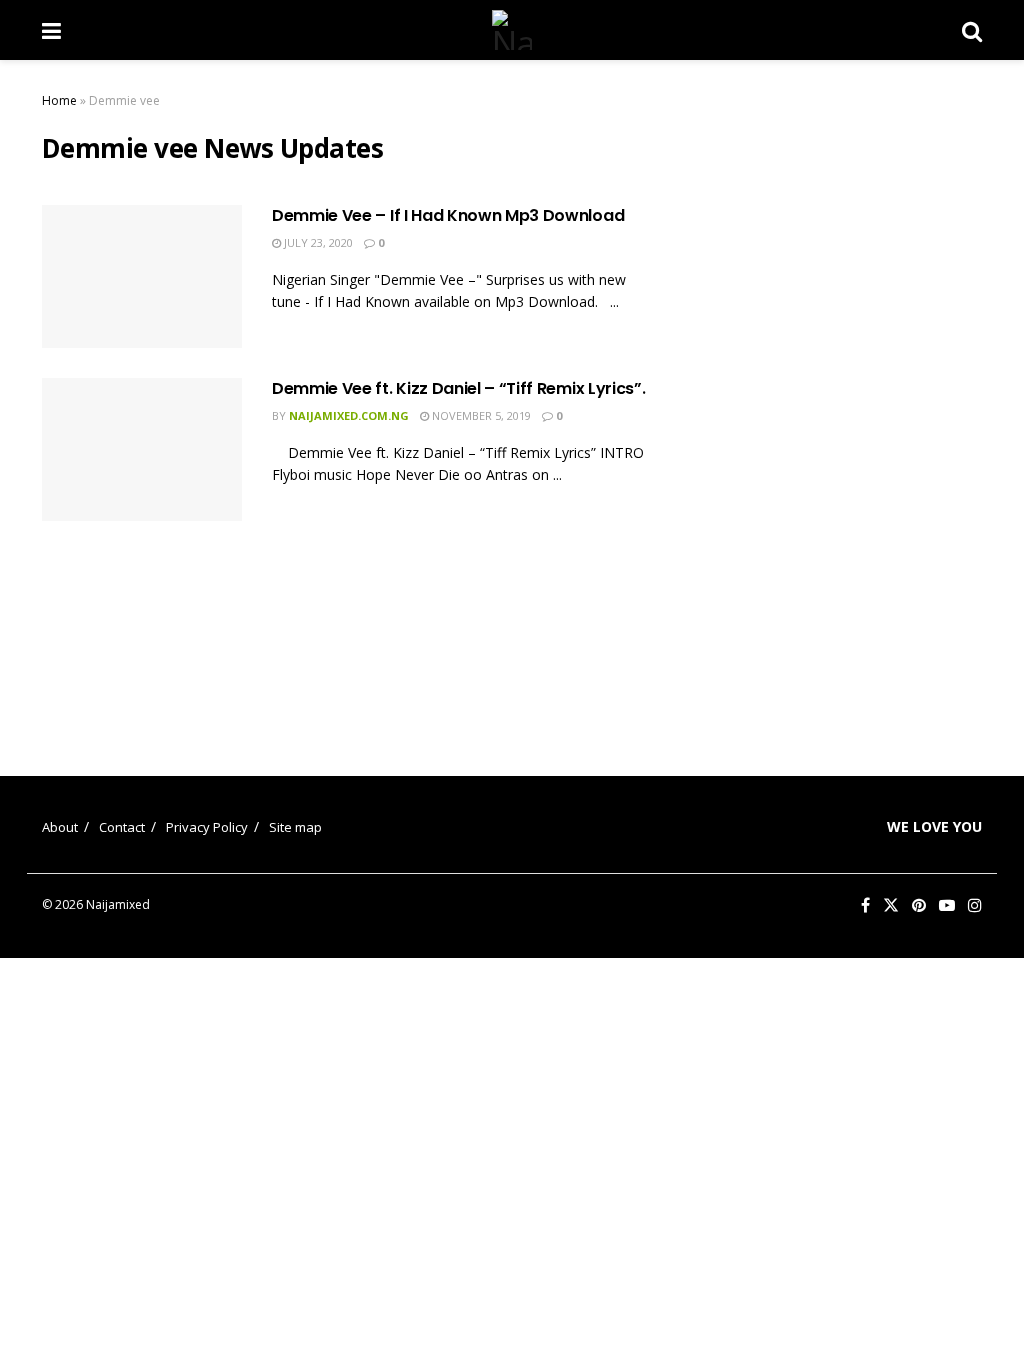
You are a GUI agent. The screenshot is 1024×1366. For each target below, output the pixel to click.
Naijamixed (118, 904)
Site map (295, 827)
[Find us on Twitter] (891, 905)
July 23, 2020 (317, 242)
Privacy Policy (207, 827)
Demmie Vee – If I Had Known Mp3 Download (448, 215)
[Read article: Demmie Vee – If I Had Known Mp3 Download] (142, 276)
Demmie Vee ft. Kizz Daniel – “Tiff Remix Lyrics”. (458, 388)
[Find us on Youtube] (947, 905)
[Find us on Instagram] (975, 905)
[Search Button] (972, 30)
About (60, 827)
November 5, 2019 (480, 415)
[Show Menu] (51, 30)
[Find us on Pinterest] (919, 905)
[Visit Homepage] (512, 30)
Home (59, 100)
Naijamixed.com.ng (349, 415)
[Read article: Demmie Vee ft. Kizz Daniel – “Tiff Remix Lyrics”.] (142, 449)
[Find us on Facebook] (865, 905)
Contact (122, 827)
